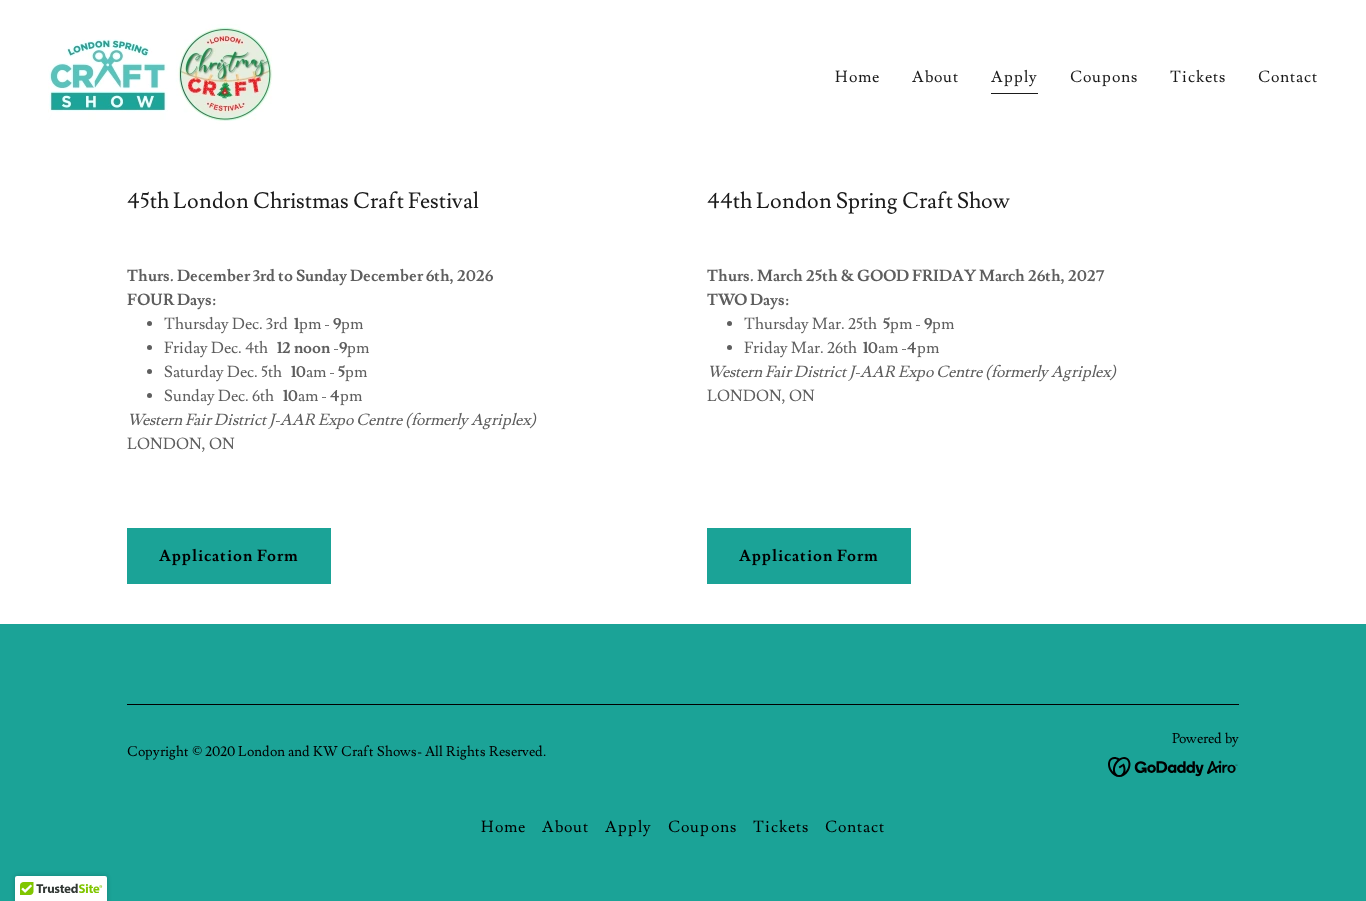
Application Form (229, 556)
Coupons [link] (1104, 77)
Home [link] (857, 77)
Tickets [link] (1198, 77)
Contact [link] (1288, 77)
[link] (162, 70)
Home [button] (503, 827)
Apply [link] (1014, 77)
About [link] (935, 77)
